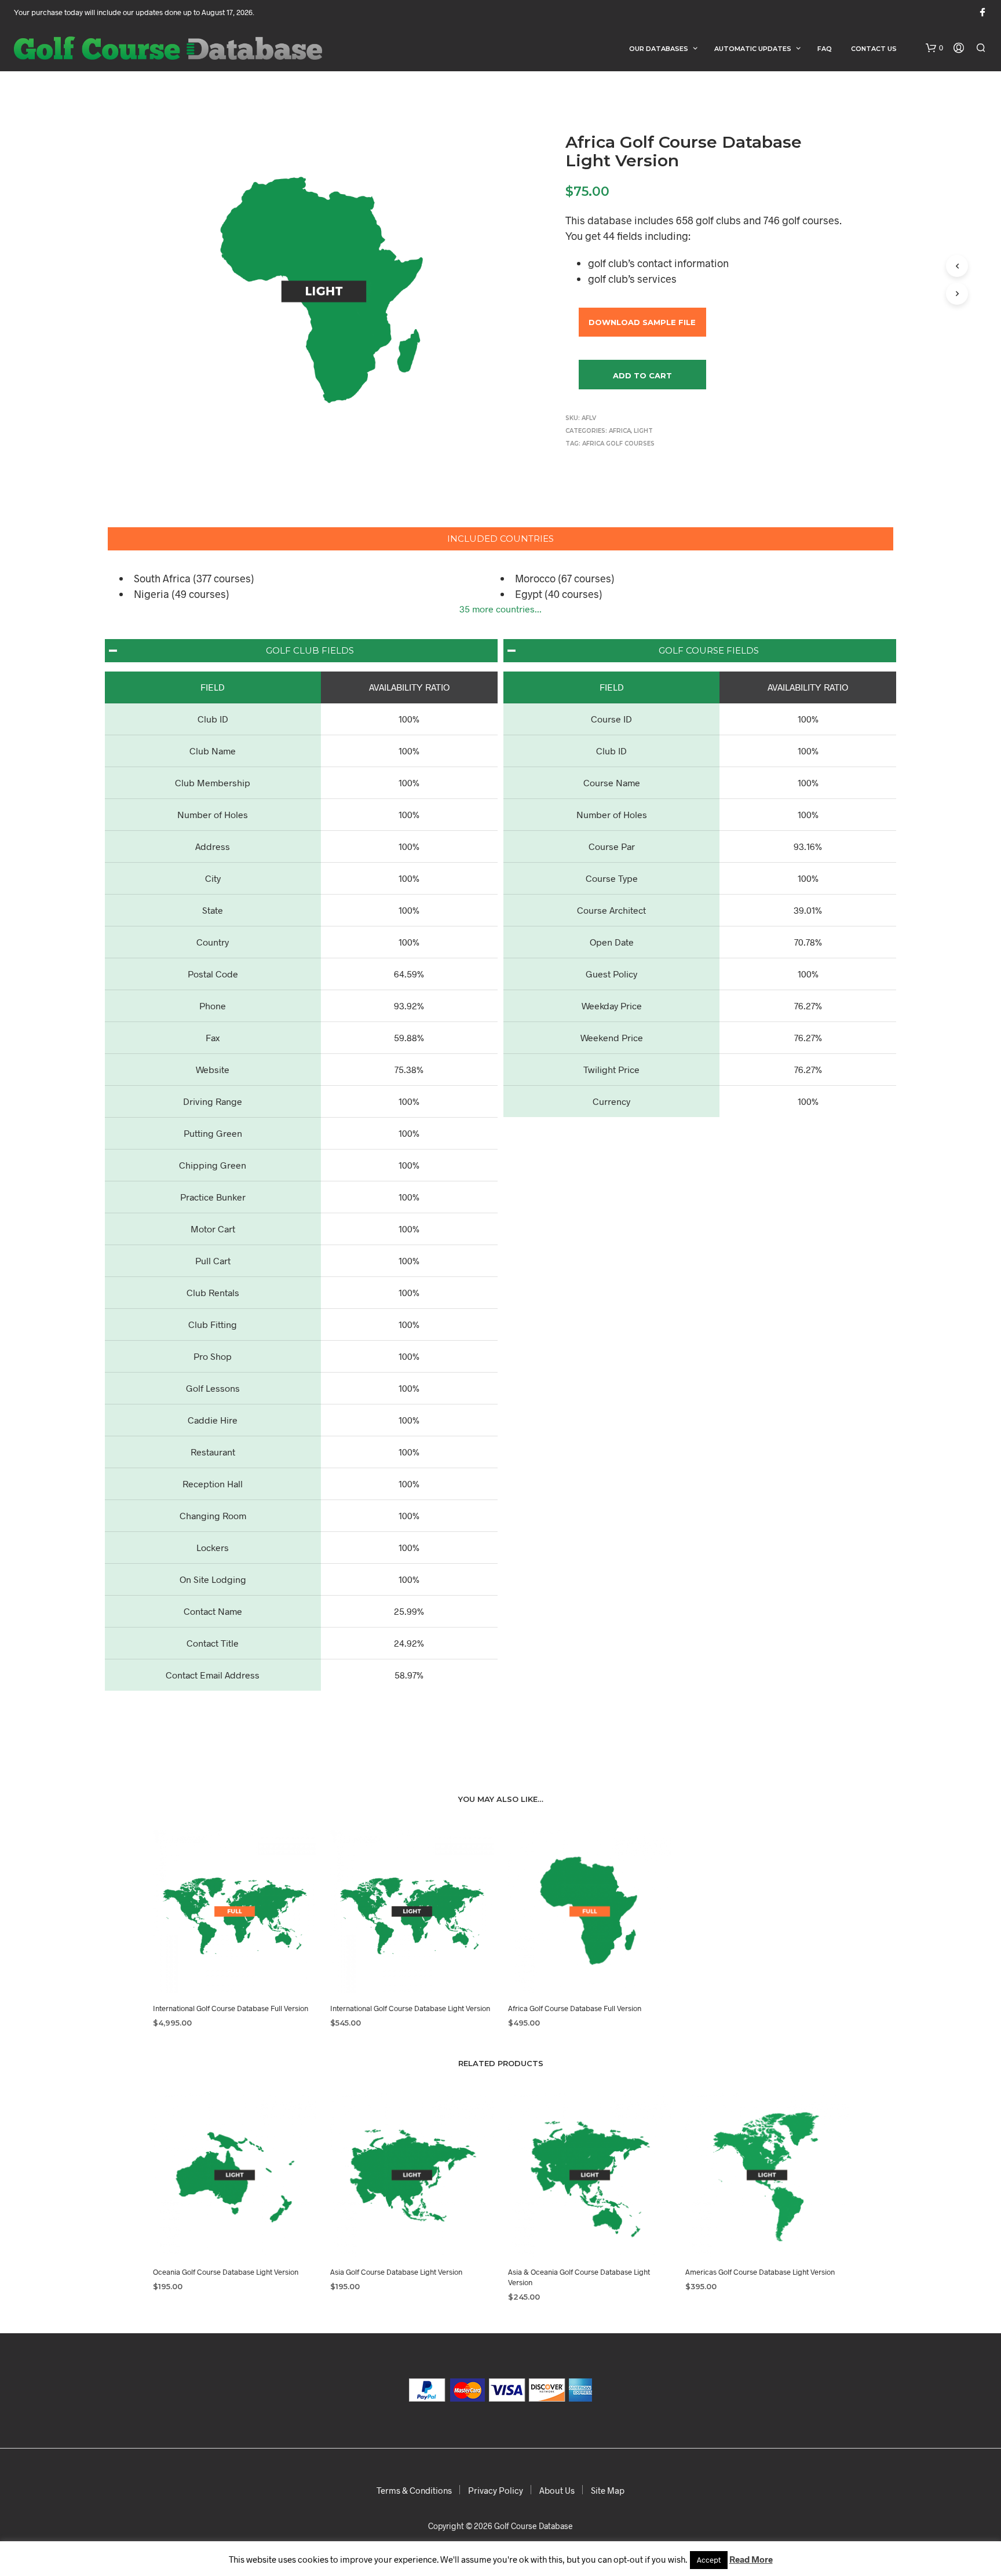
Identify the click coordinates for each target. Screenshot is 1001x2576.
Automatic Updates (753, 49)
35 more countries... (500, 609)
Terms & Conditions (414, 2490)
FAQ (825, 49)
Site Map (608, 2490)
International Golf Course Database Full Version (231, 2008)
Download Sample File (642, 322)
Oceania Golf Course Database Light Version (226, 2272)
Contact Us (874, 49)
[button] (934, 48)
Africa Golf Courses (618, 444)
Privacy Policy (496, 2490)
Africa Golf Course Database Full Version (575, 2008)
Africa (620, 431)
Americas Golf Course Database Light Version (760, 2272)
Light (643, 431)
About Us (557, 2490)
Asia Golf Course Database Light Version (396, 2272)
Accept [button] (709, 2560)
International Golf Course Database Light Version (410, 2008)
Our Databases (659, 49)
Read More (751, 2559)
